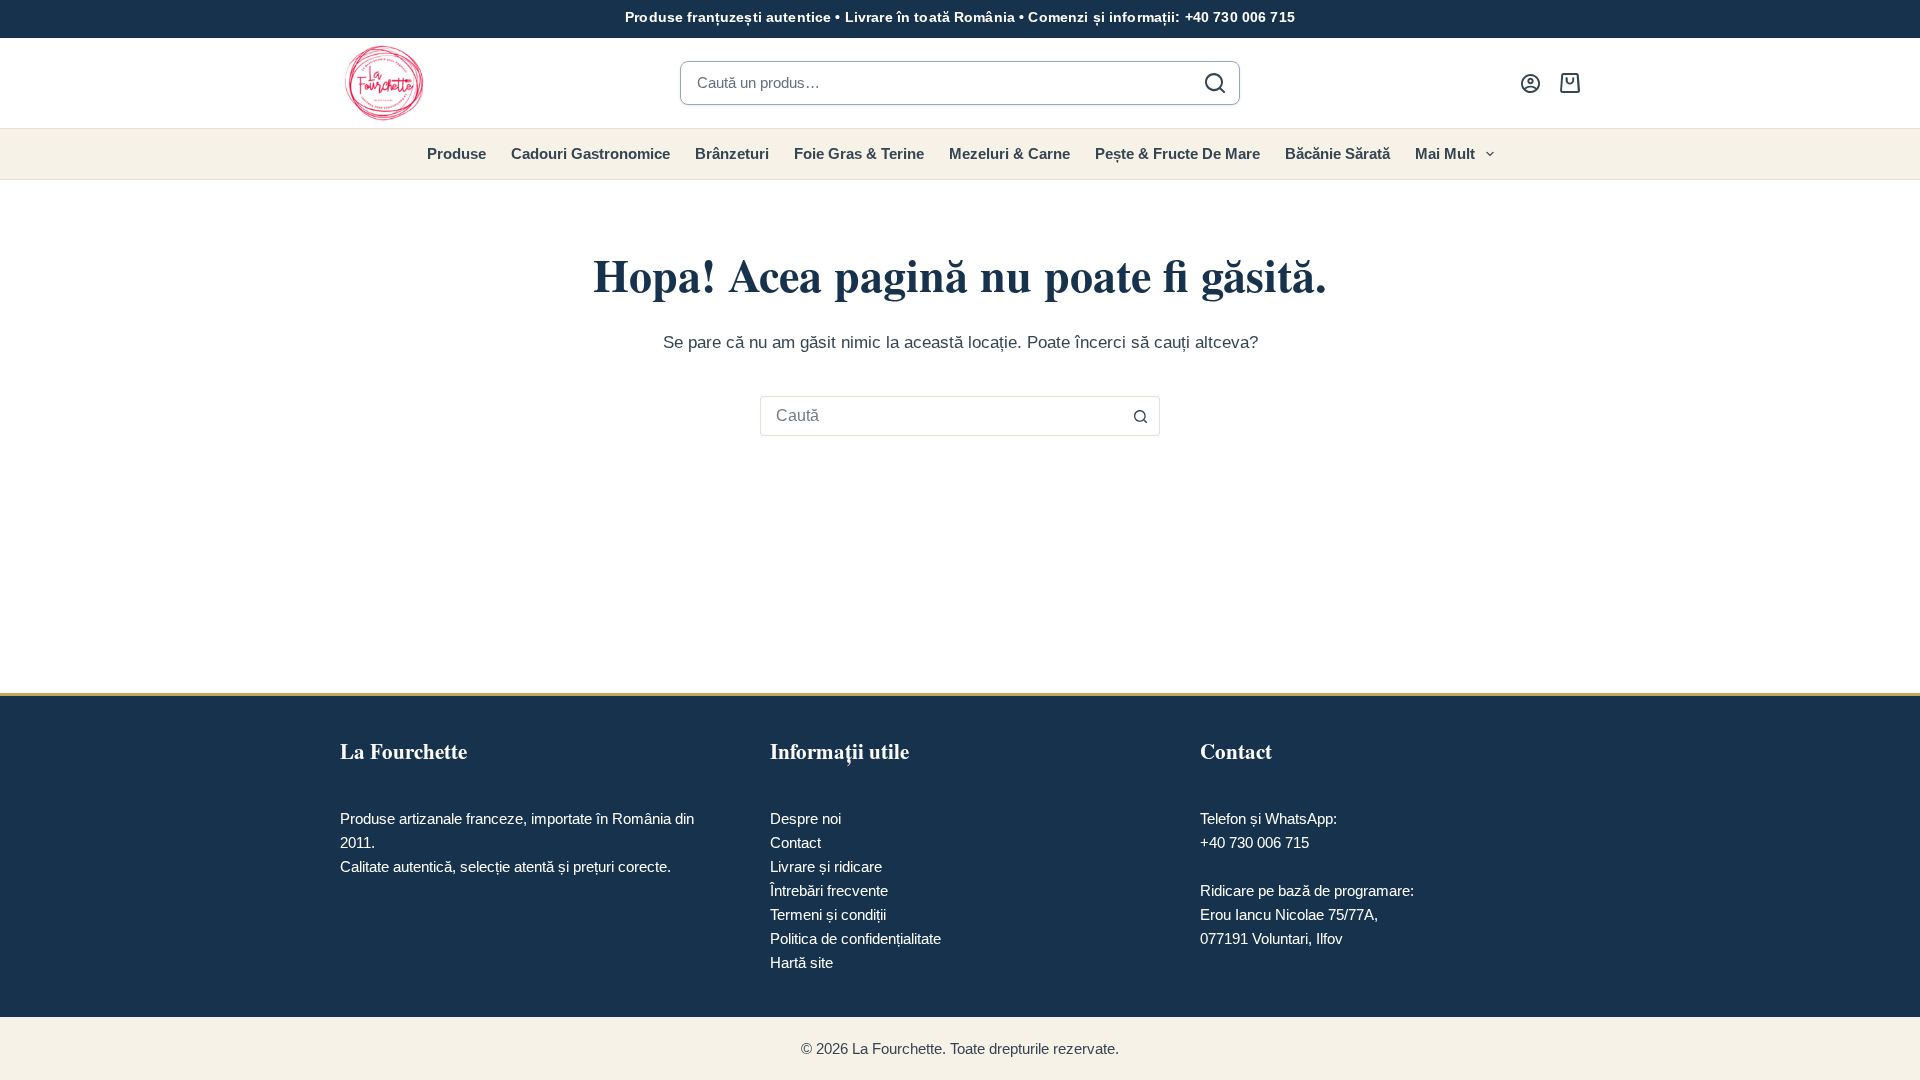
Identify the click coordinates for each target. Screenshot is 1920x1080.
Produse (456, 153)
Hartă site (801, 962)
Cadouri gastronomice (590, 153)
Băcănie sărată (1337, 153)
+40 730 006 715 (1240, 17)
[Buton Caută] (1140, 416)
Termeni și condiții (828, 914)
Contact (795, 842)
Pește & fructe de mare (1177, 153)
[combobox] (941, 416)
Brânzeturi (732, 153)
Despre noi (805, 818)
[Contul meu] (1530, 83)
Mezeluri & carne (1009, 153)
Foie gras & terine (859, 153)
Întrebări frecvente (829, 890)
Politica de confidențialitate (855, 938)
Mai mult (1445, 153)
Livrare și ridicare (826, 866)
